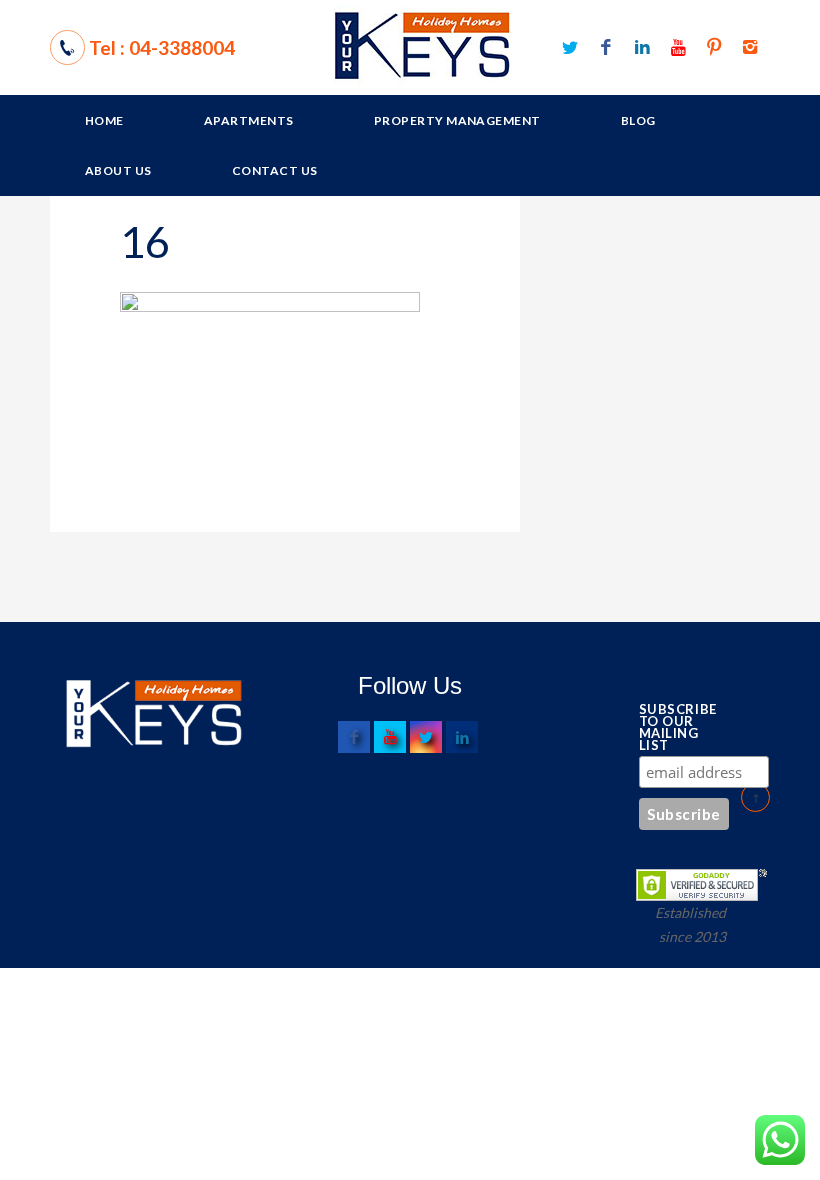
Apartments (249, 120)
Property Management (457, 120)
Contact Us (275, 170)
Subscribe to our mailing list (672, 727)
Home (104, 120)
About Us (118, 170)
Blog (638, 120)
